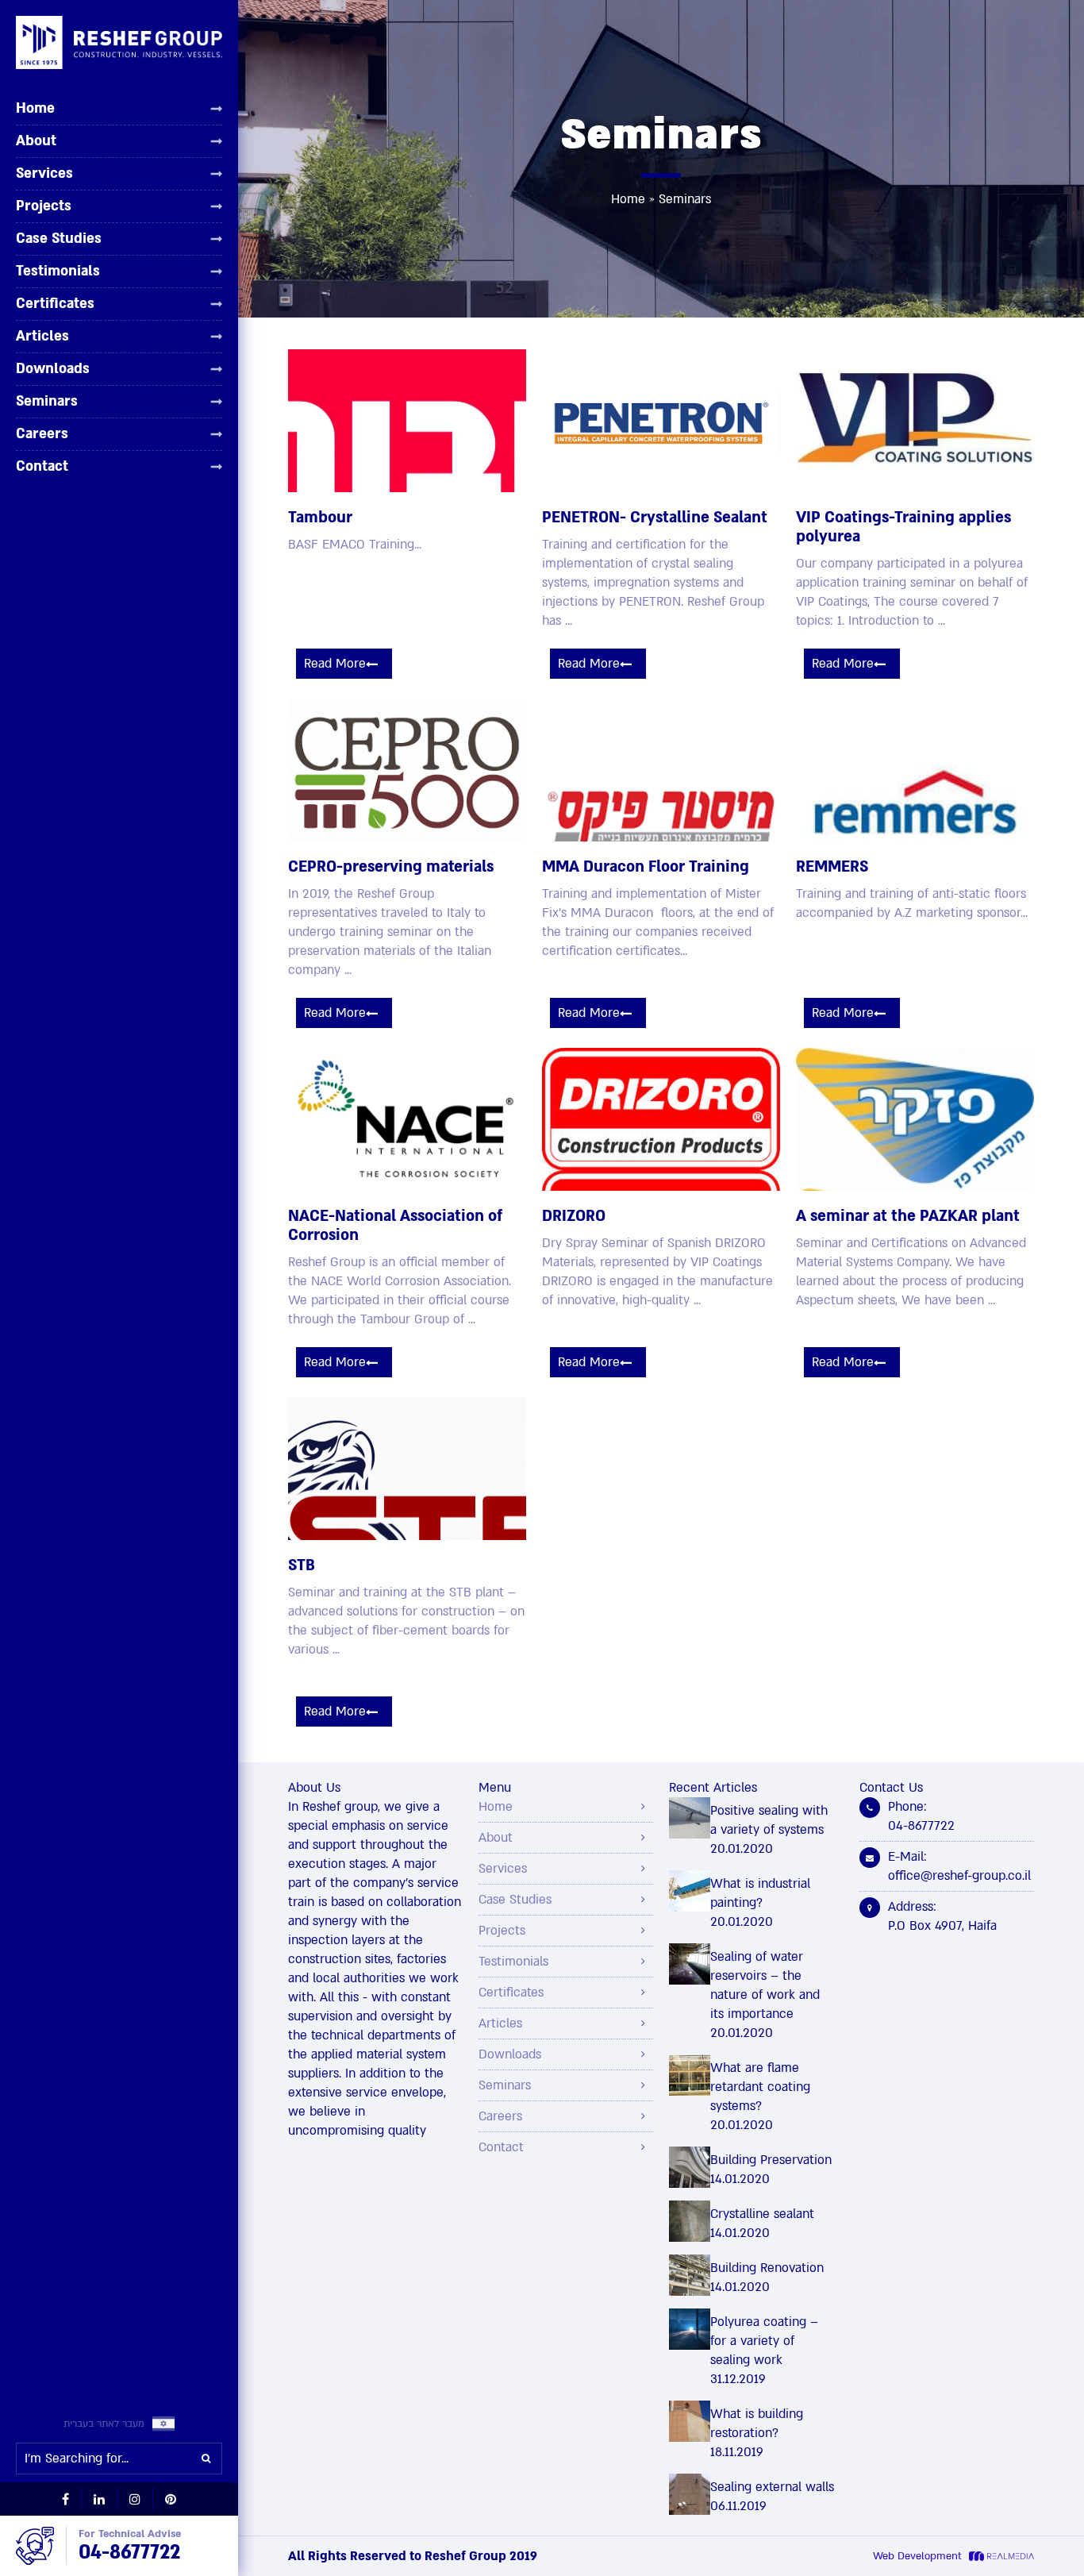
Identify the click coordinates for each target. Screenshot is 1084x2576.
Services (44, 173)
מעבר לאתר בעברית (104, 2424)
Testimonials (58, 271)
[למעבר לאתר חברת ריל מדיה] (999, 2556)
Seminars (47, 401)
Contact (42, 466)
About (36, 141)
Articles (42, 336)
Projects (44, 206)
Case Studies (59, 238)
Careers (42, 433)
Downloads (53, 368)
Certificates (55, 303)
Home (35, 109)
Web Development (917, 2556)
